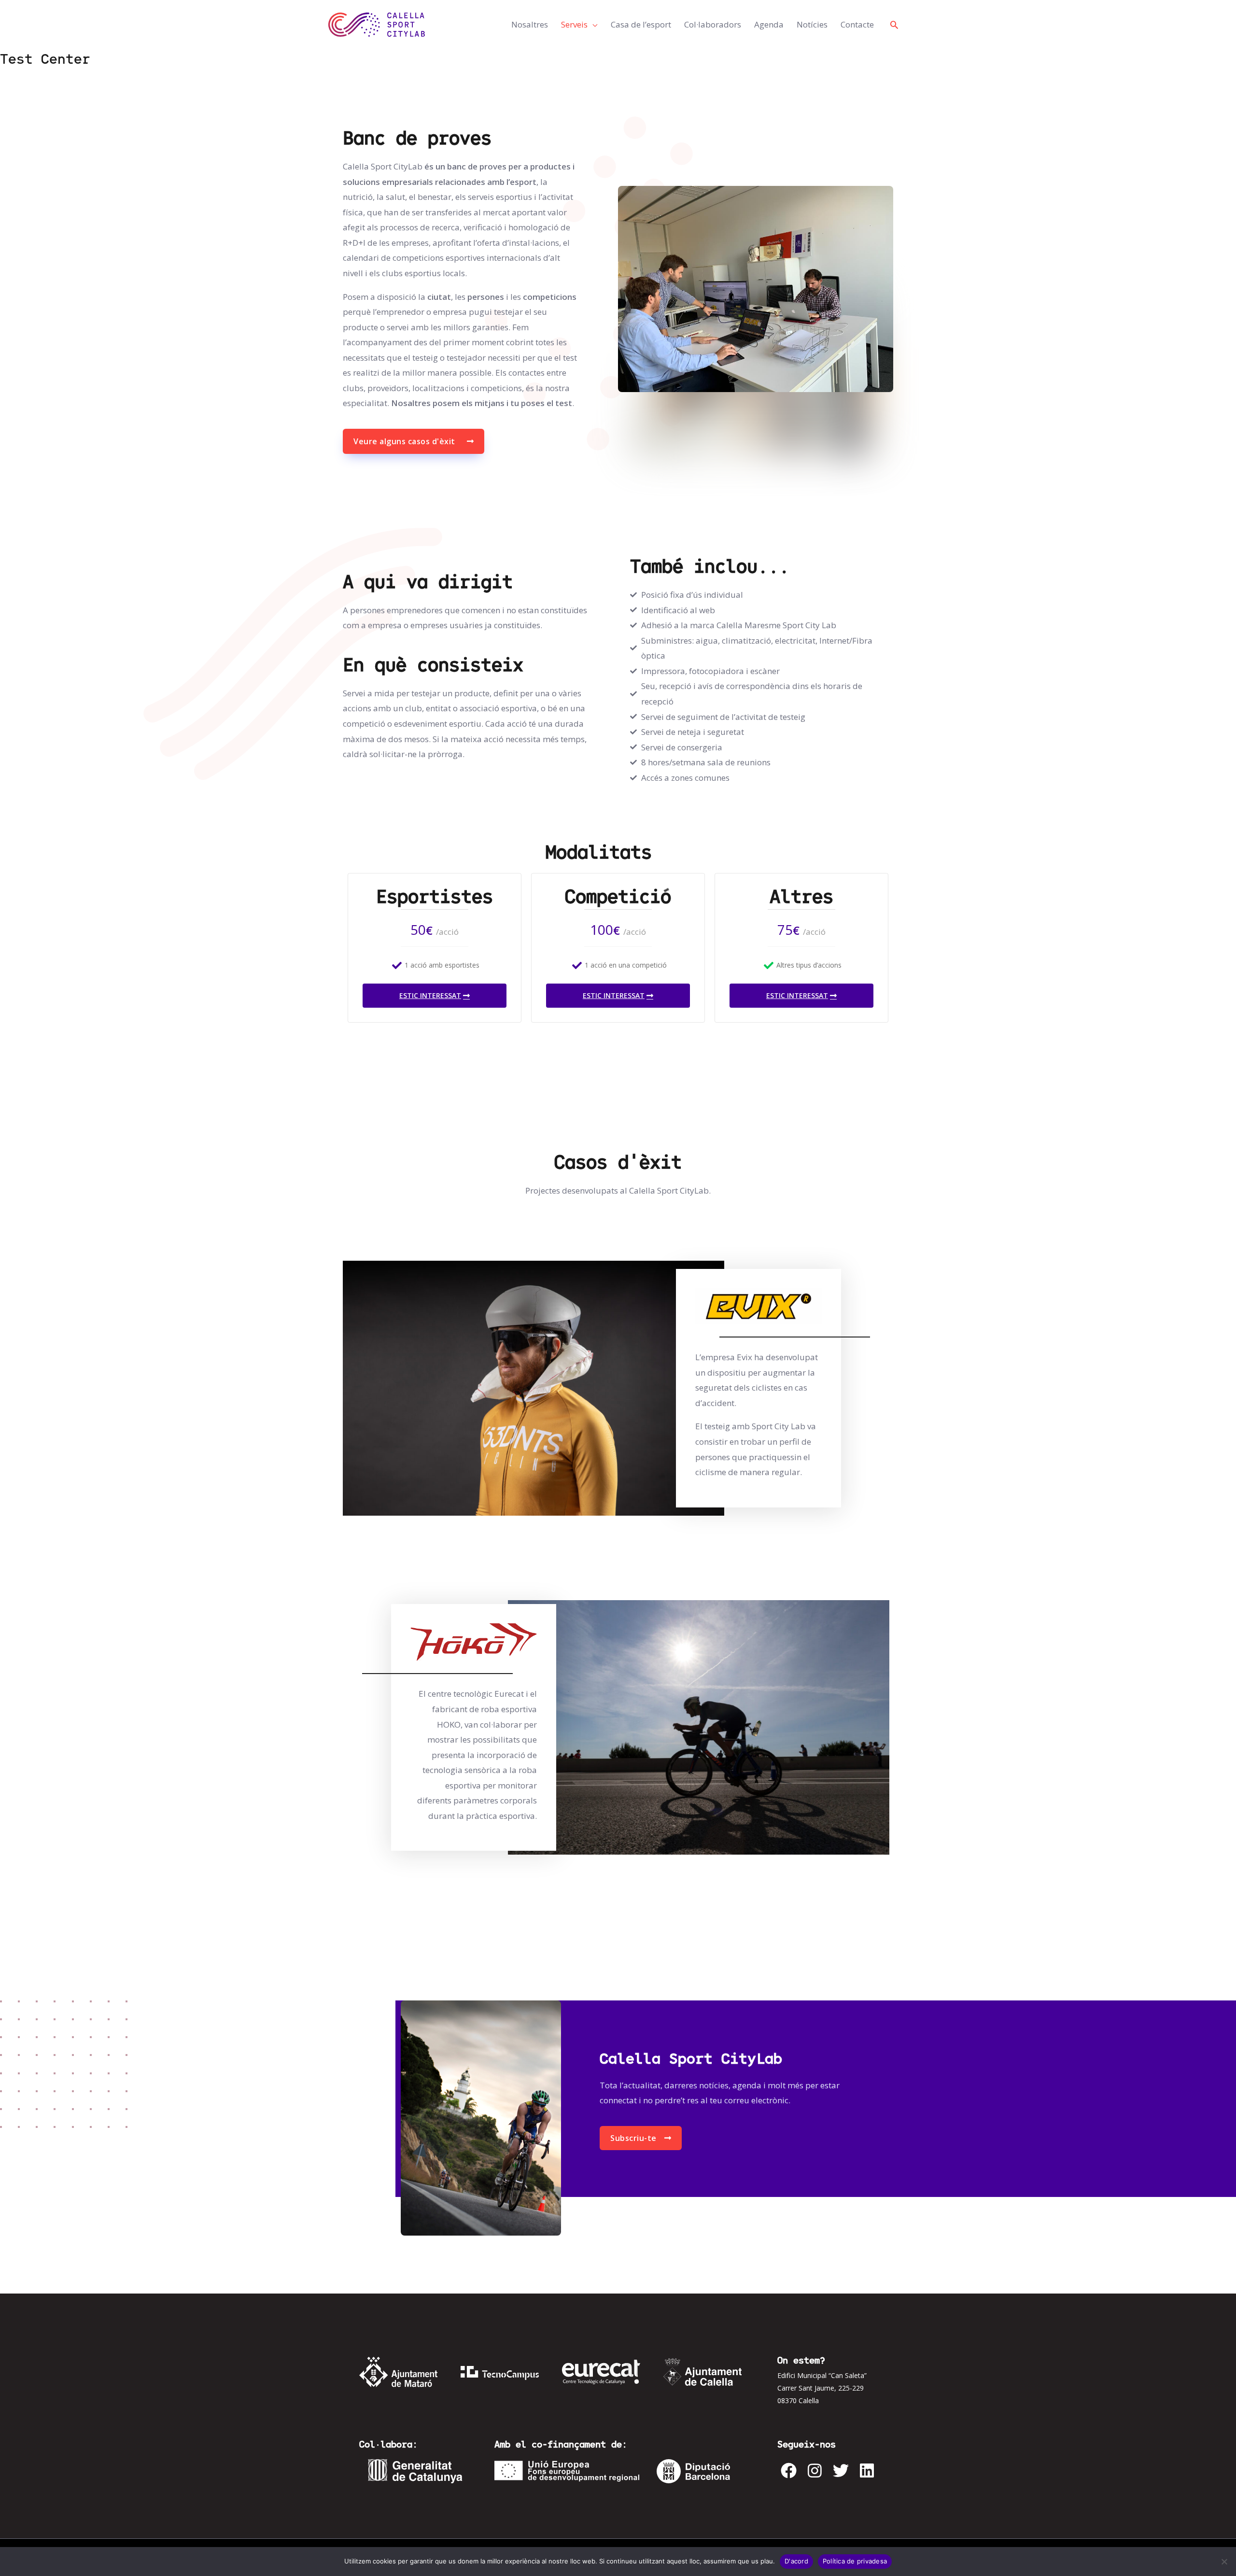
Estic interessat (430, 995)
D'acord (796, 2561)
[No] (1224, 2562)
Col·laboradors (713, 24)
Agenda (769, 24)
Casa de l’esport (641, 24)
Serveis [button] (574, 24)
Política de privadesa (855, 2561)
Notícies (812, 24)
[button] (894, 25)
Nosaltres (530, 24)
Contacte (857, 24)
